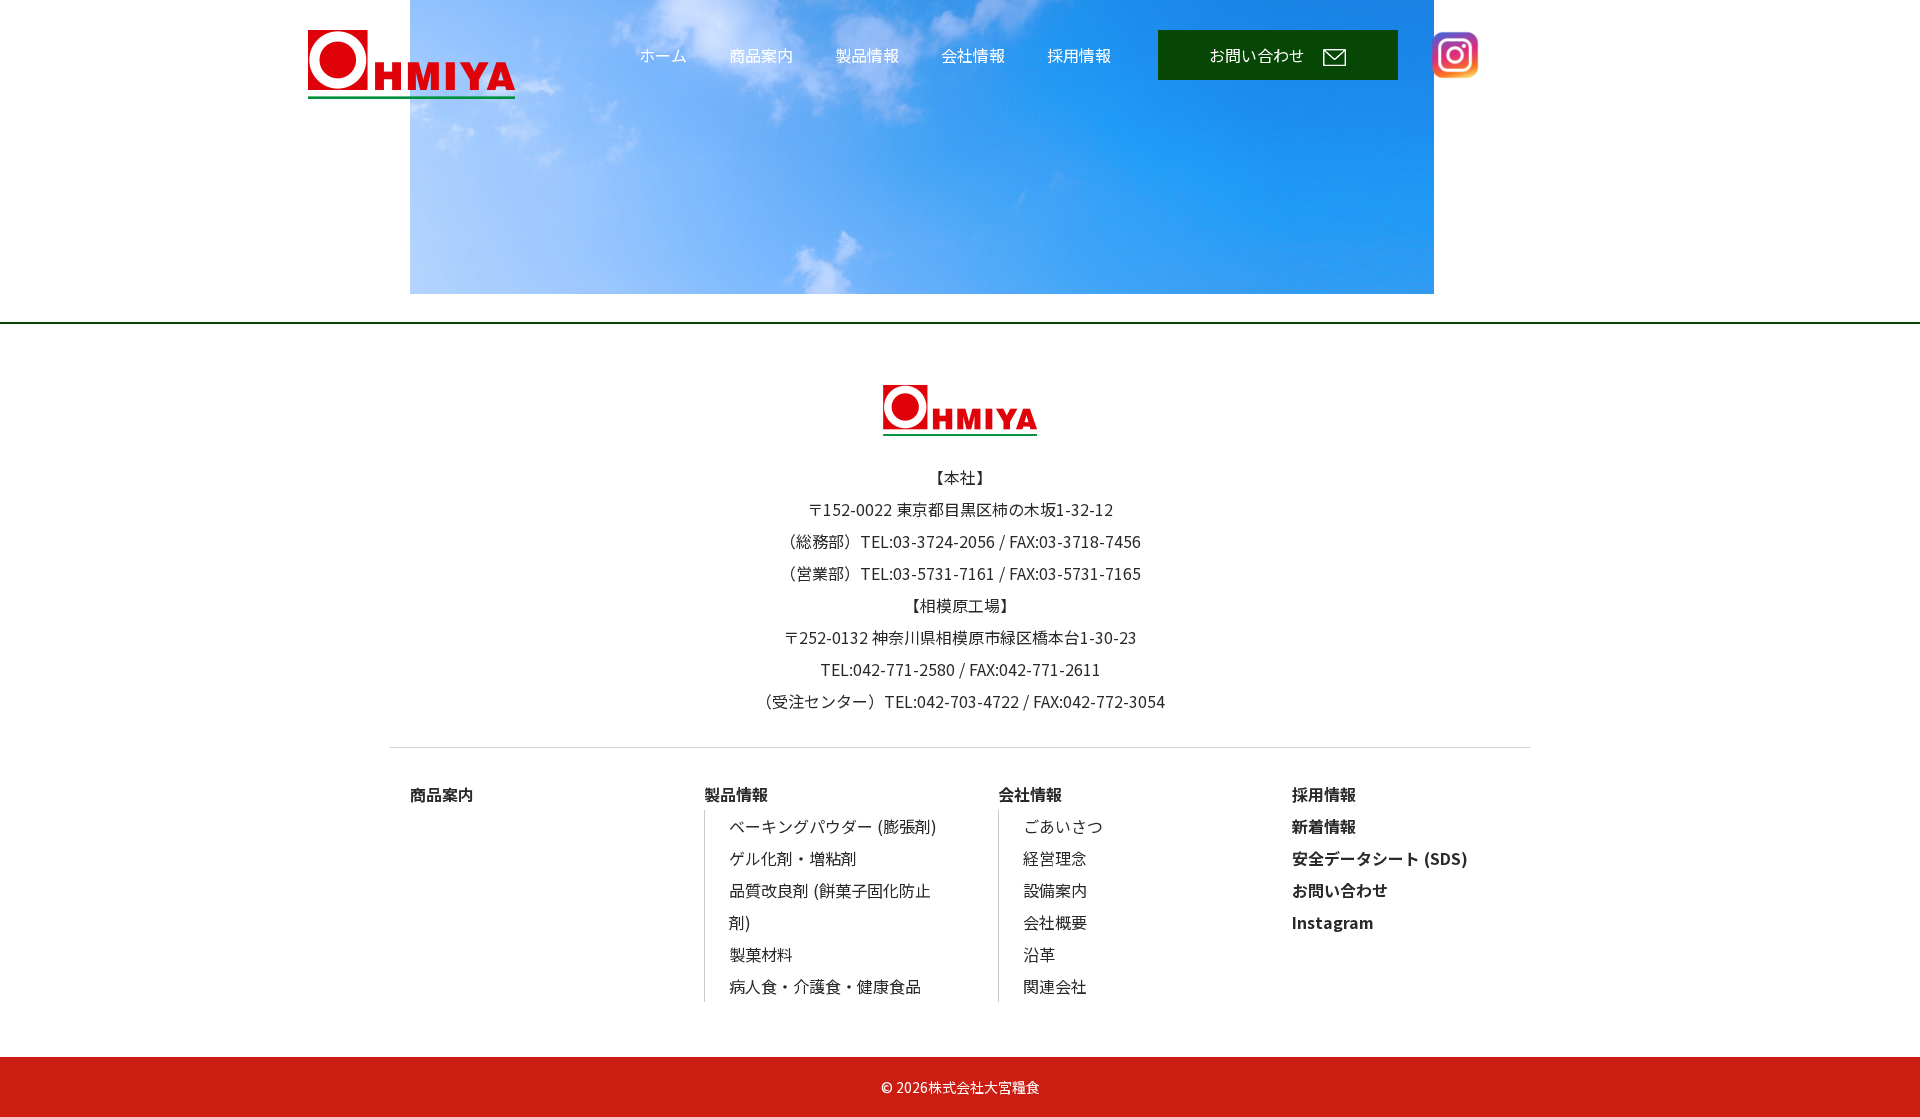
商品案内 (761, 55)
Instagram (1455, 55)
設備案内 (1055, 890)
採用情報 (1079, 55)
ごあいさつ (1063, 826)
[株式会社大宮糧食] (458, 64)
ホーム (663, 55)
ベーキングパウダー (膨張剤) (833, 826)
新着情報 (1324, 826)
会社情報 (973, 55)
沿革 (1039, 954)
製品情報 (867, 55)
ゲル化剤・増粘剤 (793, 858)
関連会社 (1055, 986)
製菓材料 (761, 954)
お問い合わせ (1257, 55)
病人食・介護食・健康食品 (825, 986)
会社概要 (1055, 922)
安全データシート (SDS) (1380, 858)
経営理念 (1055, 858)
